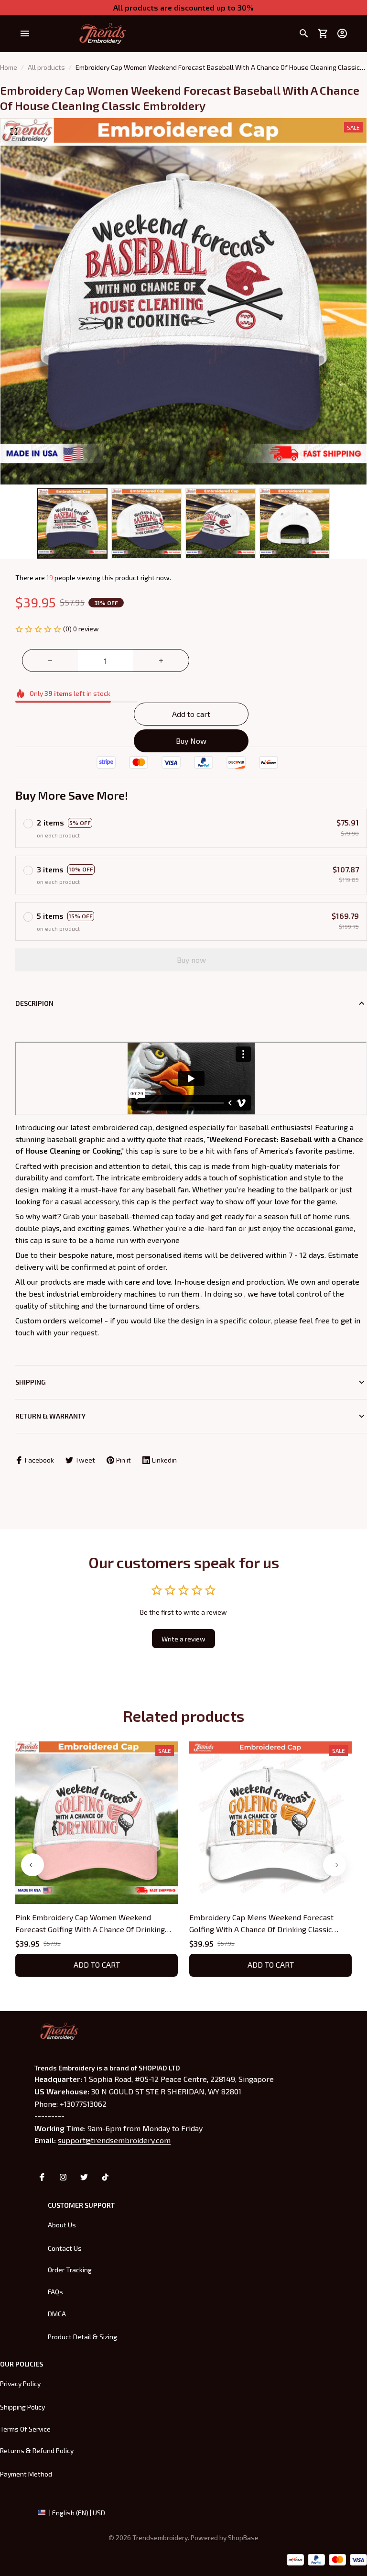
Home (9, 67)
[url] (243, 2538)
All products (46, 67)
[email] (114, 2140)
